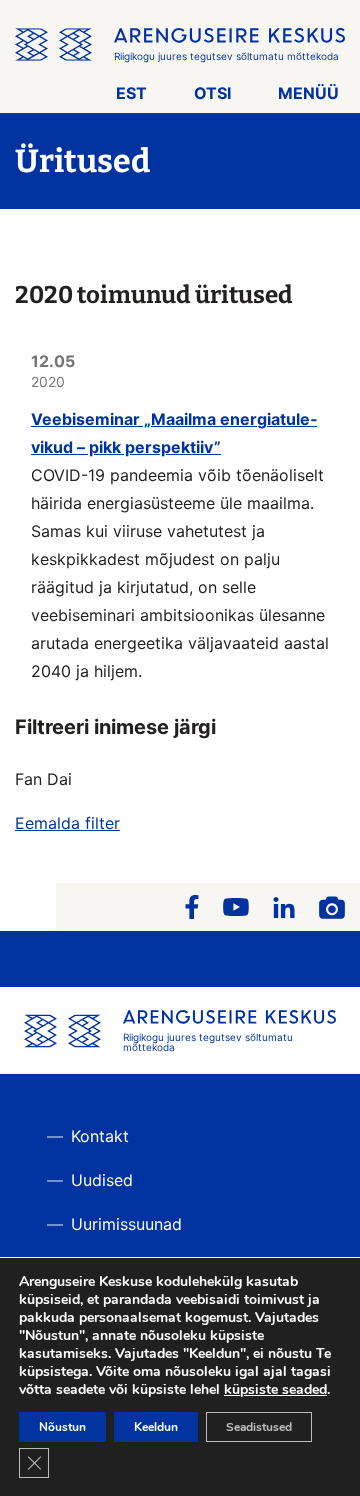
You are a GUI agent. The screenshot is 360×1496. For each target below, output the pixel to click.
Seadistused (259, 1427)
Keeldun (156, 1427)
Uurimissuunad (126, 1224)
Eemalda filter (67, 823)
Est (131, 93)
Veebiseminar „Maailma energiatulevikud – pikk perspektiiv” (174, 433)
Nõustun (62, 1427)
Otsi (212, 93)
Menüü (308, 93)
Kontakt (100, 1136)
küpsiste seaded (275, 1390)
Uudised (102, 1180)
